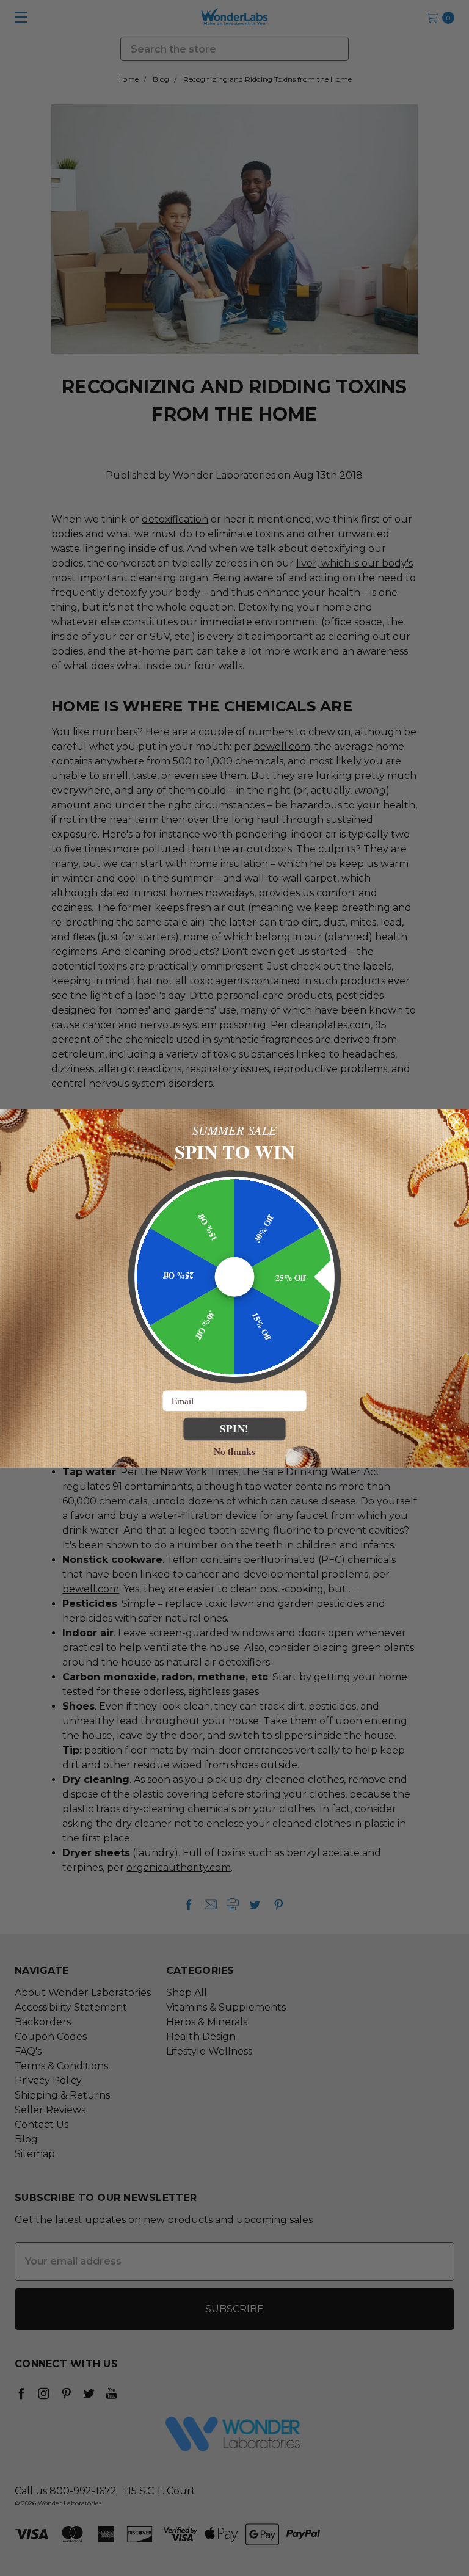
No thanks (234, 1451)
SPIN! (235, 1428)
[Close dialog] (456, 1121)
